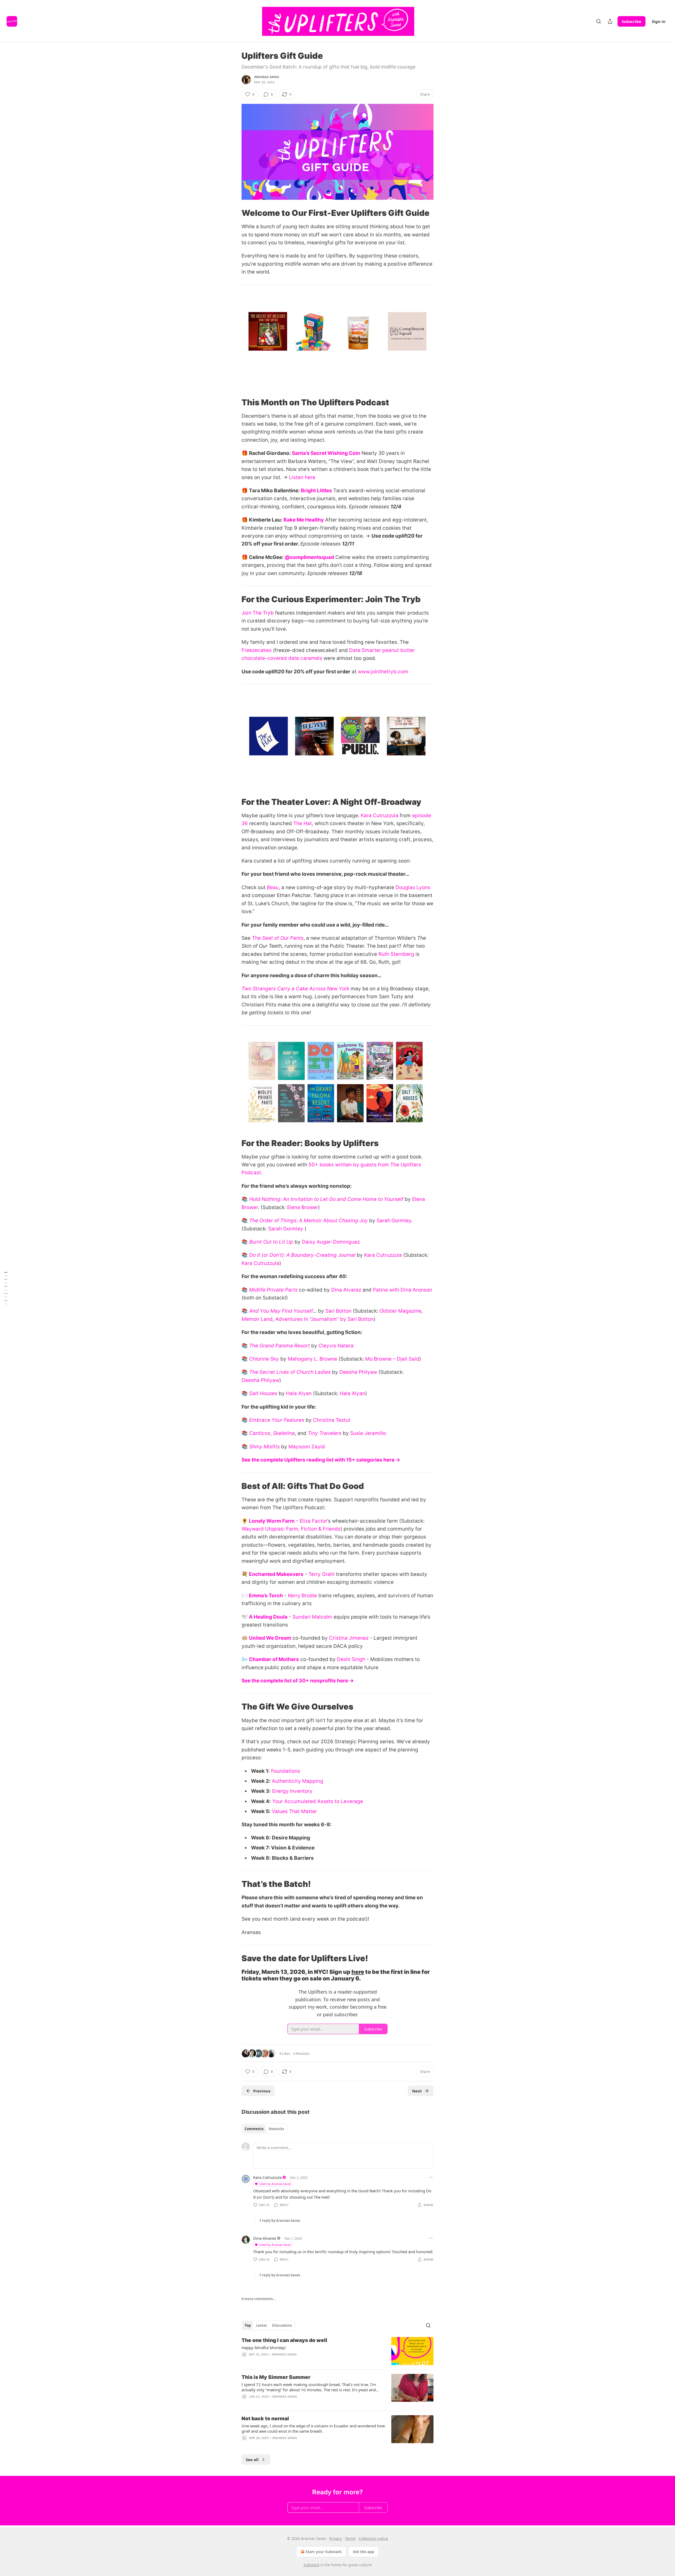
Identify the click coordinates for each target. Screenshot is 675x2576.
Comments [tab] (254, 2129)
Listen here (302, 477)
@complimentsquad (309, 557)
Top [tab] (248, 2325)
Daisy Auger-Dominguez (331, 1242)
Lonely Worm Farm (272, 1521)
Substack (311, 2565)
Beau (273, 887)
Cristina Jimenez (349, 1638)
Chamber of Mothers (274, 1659)
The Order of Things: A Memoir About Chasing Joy (308, 1221)
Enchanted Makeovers (276, 1574)
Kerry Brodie (302, 1596)
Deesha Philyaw (358, 1372)
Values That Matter (294, 1811)
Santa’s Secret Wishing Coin (326, 453)
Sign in (659, 21)
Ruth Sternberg (396, 954)
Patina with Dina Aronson (402, 1290)
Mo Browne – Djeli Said (392, 1359)
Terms (350, 2538)
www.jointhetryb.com (383, 672)
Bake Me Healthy (304, 520)
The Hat (303, 823)
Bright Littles (316, 491)
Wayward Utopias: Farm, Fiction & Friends (291, 1529)
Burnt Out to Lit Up (271, 1242)
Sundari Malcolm (312, 1617)
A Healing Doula (268, 1617)
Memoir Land (257, 1319)
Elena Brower (303, 1207)
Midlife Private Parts (273, 1290)
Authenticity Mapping (298, 1781)
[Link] (234, 213)
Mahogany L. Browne (312, 1359)
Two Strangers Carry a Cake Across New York (295, 989)
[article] (337, 2351)
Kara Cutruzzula (380, 815)
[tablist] (264, 2129)
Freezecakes (257, 650)
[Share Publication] (610, 21)
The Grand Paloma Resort (279, 1346)
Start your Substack (324, 2552)
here (358, 1972)
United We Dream (270, 1638)
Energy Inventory (292, 1791)
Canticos (260, 1433)
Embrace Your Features (277, 1420)
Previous (262, 2091)
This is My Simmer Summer (276, 2377)
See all (252, 2460)
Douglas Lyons (413, 887)
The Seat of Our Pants (278, 938)
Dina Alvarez (346, 1290)
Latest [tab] (261, 2325)
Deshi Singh (351, 1659)
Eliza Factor (313, 1521)
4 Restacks (301, 2053)
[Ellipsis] (431, 2177)
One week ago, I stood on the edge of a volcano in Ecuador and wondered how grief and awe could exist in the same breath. (313, 2428)
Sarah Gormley (394, 1221)
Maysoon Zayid (307, 1447)
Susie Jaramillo (368, 1433)
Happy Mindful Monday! (264, 2348)
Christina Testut (332, 1420)
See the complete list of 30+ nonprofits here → (298, 1681)
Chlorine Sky (264, 1359)
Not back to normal (265, 2419)
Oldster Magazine (400, 1311)
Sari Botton (338, 1311)
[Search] (599, 21)
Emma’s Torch (266, 1596)
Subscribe (631, 21)
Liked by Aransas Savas (275, 2184)
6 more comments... (259, 2299)
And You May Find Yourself (281, 1311)
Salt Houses (263, 1393)
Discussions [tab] (282, 2325)
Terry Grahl (322, 1574)
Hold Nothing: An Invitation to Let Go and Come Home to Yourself (326, 1199)
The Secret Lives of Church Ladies (290, 1372)
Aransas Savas (267, 77)
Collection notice (373, 2538)
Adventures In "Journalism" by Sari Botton (324, 1319)
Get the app (363, 2552)
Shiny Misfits (264, 1447)
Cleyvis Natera (336, 1346)
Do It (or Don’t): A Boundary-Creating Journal (302, 1255)
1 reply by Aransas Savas (280, 2220)
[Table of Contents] (6, 1288)
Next (417, 2091)
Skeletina (284, 1433)
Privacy (336, 2538)
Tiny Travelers (325, 1433)
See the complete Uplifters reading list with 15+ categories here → (321, 1460)
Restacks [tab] (276, 2129)
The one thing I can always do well (284, 2340)
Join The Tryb (258, 613)
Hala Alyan (299, 1393)
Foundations (286, 1771)
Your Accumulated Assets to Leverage (318, 1801)
